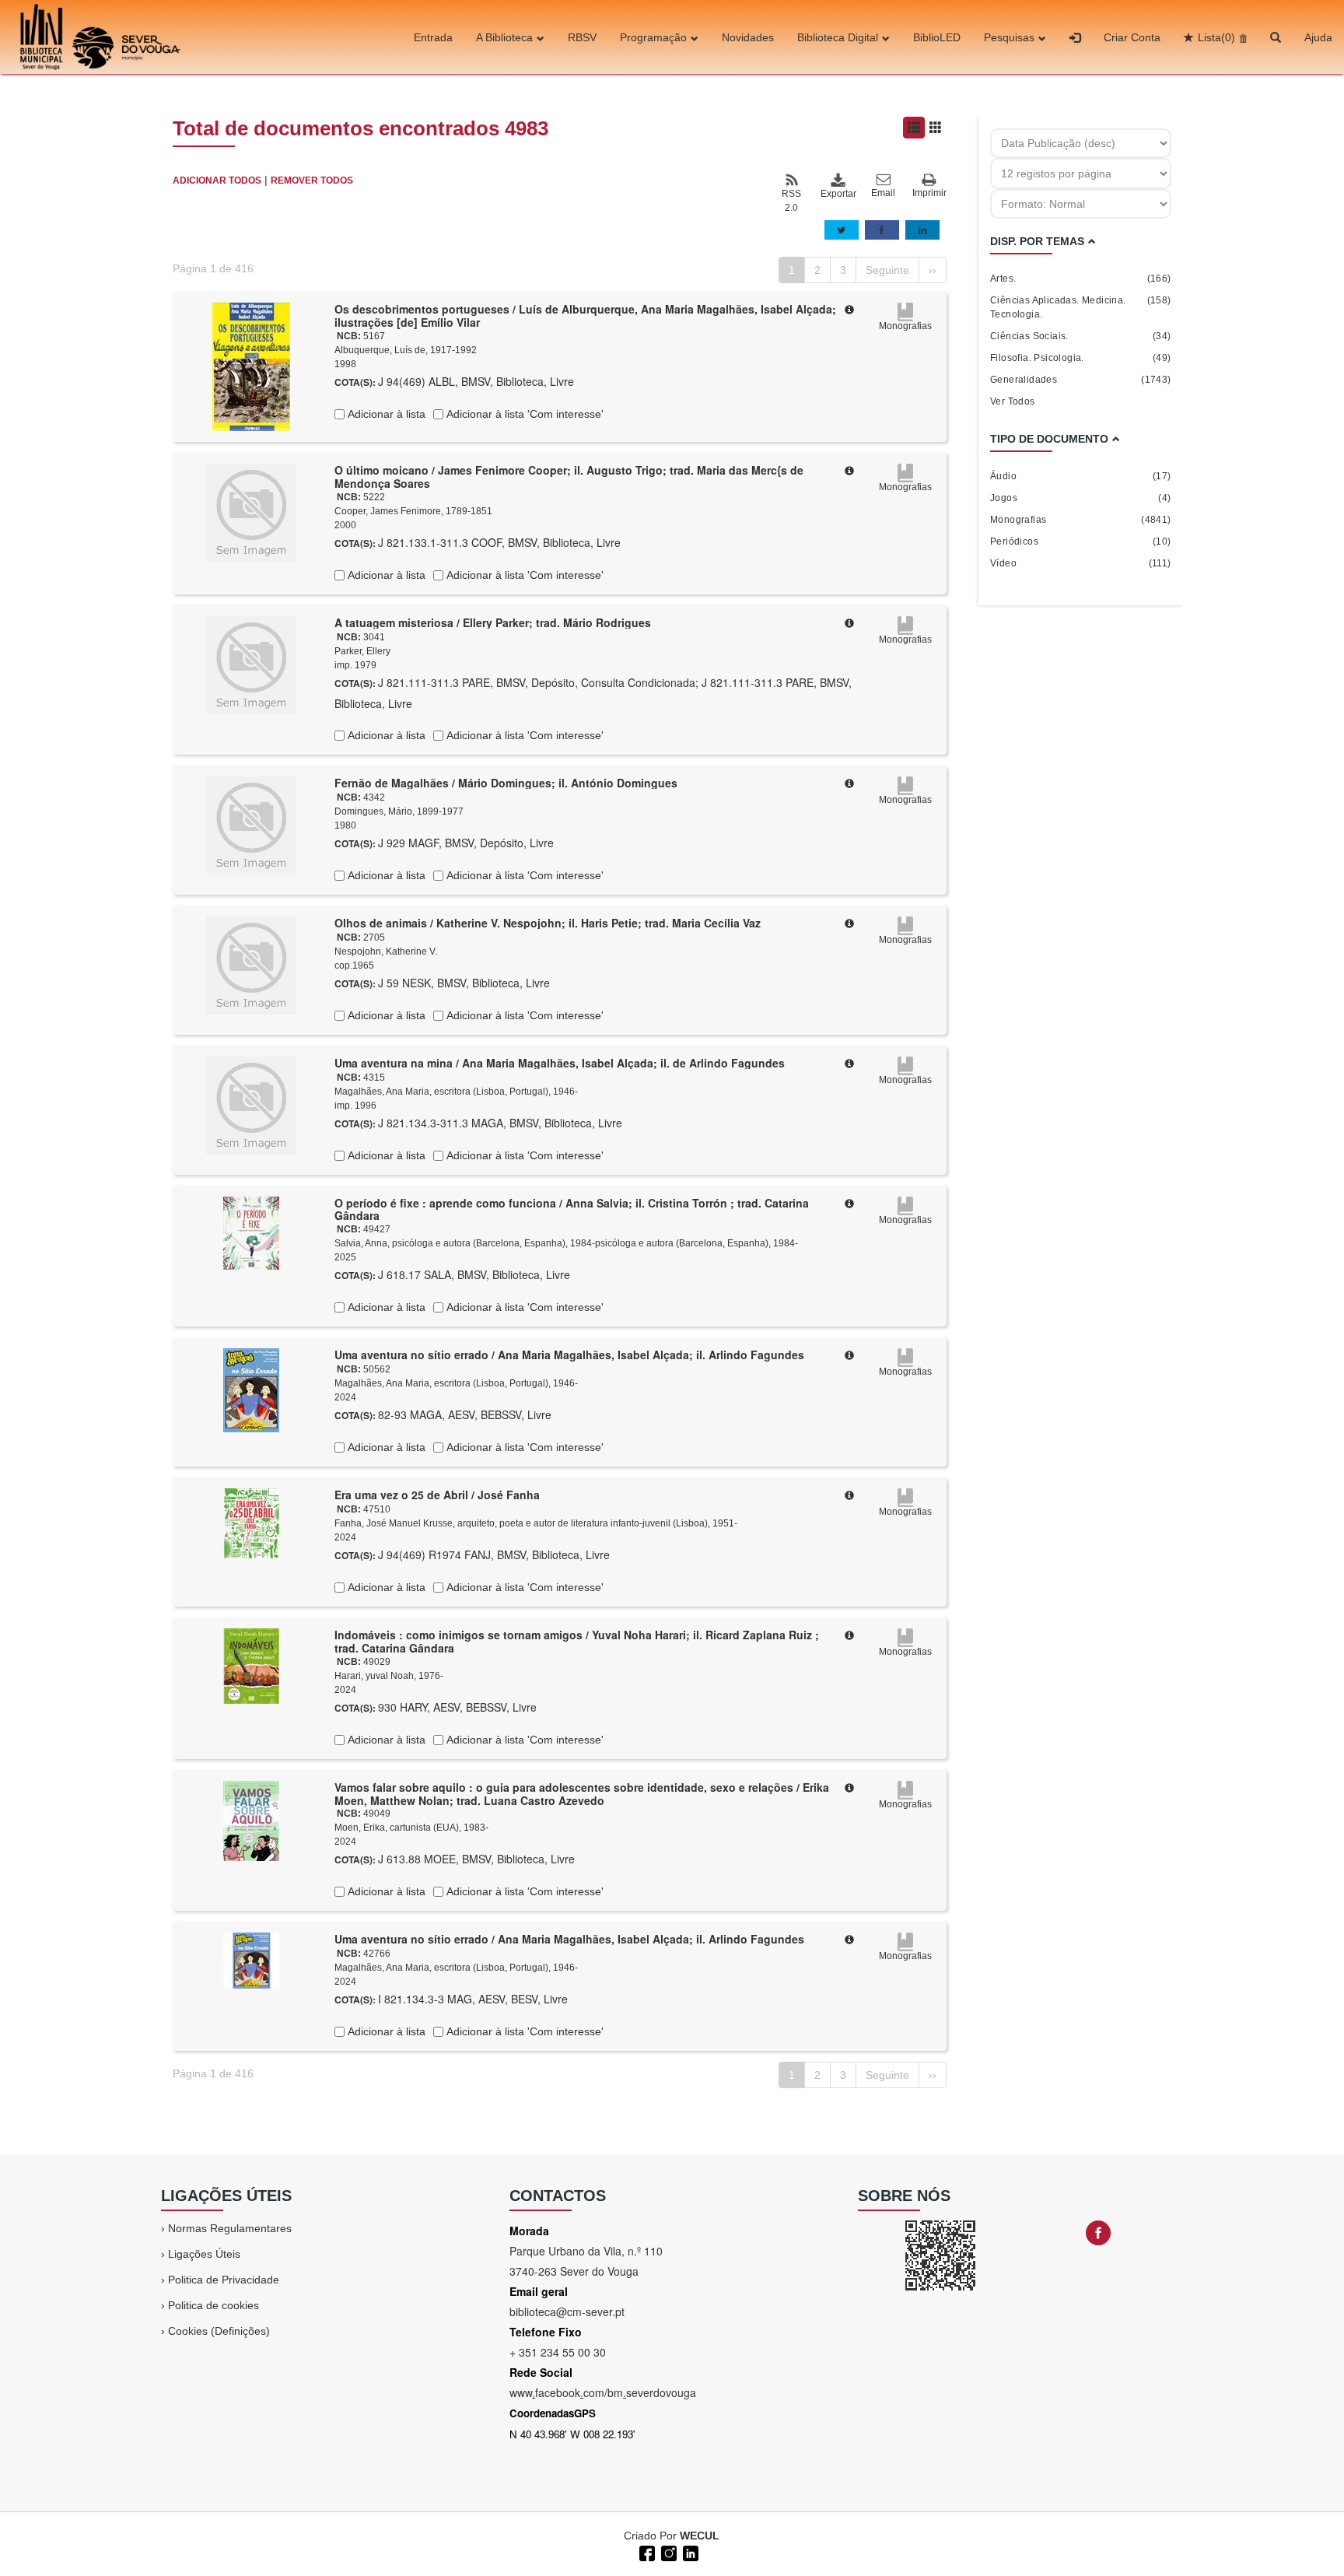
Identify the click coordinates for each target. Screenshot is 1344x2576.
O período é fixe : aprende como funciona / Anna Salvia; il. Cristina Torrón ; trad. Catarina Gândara (572, 1209)
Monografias (1081, 520)
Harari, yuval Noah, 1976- (389, 1676)
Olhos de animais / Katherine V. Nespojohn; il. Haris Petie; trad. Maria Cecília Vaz (548, 923)
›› (933, 270)
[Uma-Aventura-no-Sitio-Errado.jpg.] (251, 1390)
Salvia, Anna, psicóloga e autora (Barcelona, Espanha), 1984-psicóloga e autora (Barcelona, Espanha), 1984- (566, 1243)
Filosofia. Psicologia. (1081, 358)
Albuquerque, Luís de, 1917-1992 (406, 350)
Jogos (1081, 498)
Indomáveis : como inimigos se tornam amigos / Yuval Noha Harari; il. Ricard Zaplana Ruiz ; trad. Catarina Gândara (577, 1641)
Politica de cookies (213, 2305)
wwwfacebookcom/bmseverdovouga (603, 2392)
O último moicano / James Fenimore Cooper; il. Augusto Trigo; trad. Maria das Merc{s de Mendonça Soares (569, 477)
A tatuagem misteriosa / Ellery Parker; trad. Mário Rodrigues (493, 622)
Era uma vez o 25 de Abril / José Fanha (437, 1495)
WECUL (700, 2536)
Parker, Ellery (362, 651)
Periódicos (1081, 541)
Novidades (748, 37)
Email (883, 193)
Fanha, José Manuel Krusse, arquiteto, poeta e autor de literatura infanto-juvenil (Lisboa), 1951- (536, 1523)
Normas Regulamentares (230, 2228)
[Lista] (914, 128)
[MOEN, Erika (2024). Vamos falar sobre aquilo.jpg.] (251, 1820)
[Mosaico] (936, 128)
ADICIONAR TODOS (217, 180)
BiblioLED (937, 37)
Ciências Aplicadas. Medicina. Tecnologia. (1081, 307)
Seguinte (887, 270)
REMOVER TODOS (312, 180)
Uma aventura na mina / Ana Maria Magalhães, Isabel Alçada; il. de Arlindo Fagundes (560, 1063)
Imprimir (929, 193)
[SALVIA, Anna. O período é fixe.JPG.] (251, 1232)
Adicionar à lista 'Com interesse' (523, 414)
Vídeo (1081, 563)
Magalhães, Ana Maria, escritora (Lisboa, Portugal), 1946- (456, 1092)
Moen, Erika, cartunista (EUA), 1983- (411, 1828)
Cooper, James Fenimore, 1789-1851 (413, 511)
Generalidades (1081, 380)
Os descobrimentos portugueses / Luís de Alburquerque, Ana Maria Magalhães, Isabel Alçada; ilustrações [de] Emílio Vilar (585, 315)
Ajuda (1318, 37)
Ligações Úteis (204, 2254)
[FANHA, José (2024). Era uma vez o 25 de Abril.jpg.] (251, 1523)
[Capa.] (251, 366)
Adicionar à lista (385, 414)
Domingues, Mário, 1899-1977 (399, 811)
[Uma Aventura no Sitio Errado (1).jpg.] (251, 1960)
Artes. (1081, 279)
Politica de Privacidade (224, 2280)
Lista (1216, 37)
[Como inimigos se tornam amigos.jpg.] (251, 1665)
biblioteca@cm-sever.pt (567, 2311)
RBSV (582, 37)
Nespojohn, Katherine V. (386, 952)
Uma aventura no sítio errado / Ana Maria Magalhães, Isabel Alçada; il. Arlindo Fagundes (569, 1355)
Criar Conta (1132, 37)
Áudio (1081, 476)
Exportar (838, 194)
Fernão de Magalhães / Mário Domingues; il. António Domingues (506, 783)
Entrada (433, 37)
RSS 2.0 (791, 201)
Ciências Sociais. (1081, 336)
